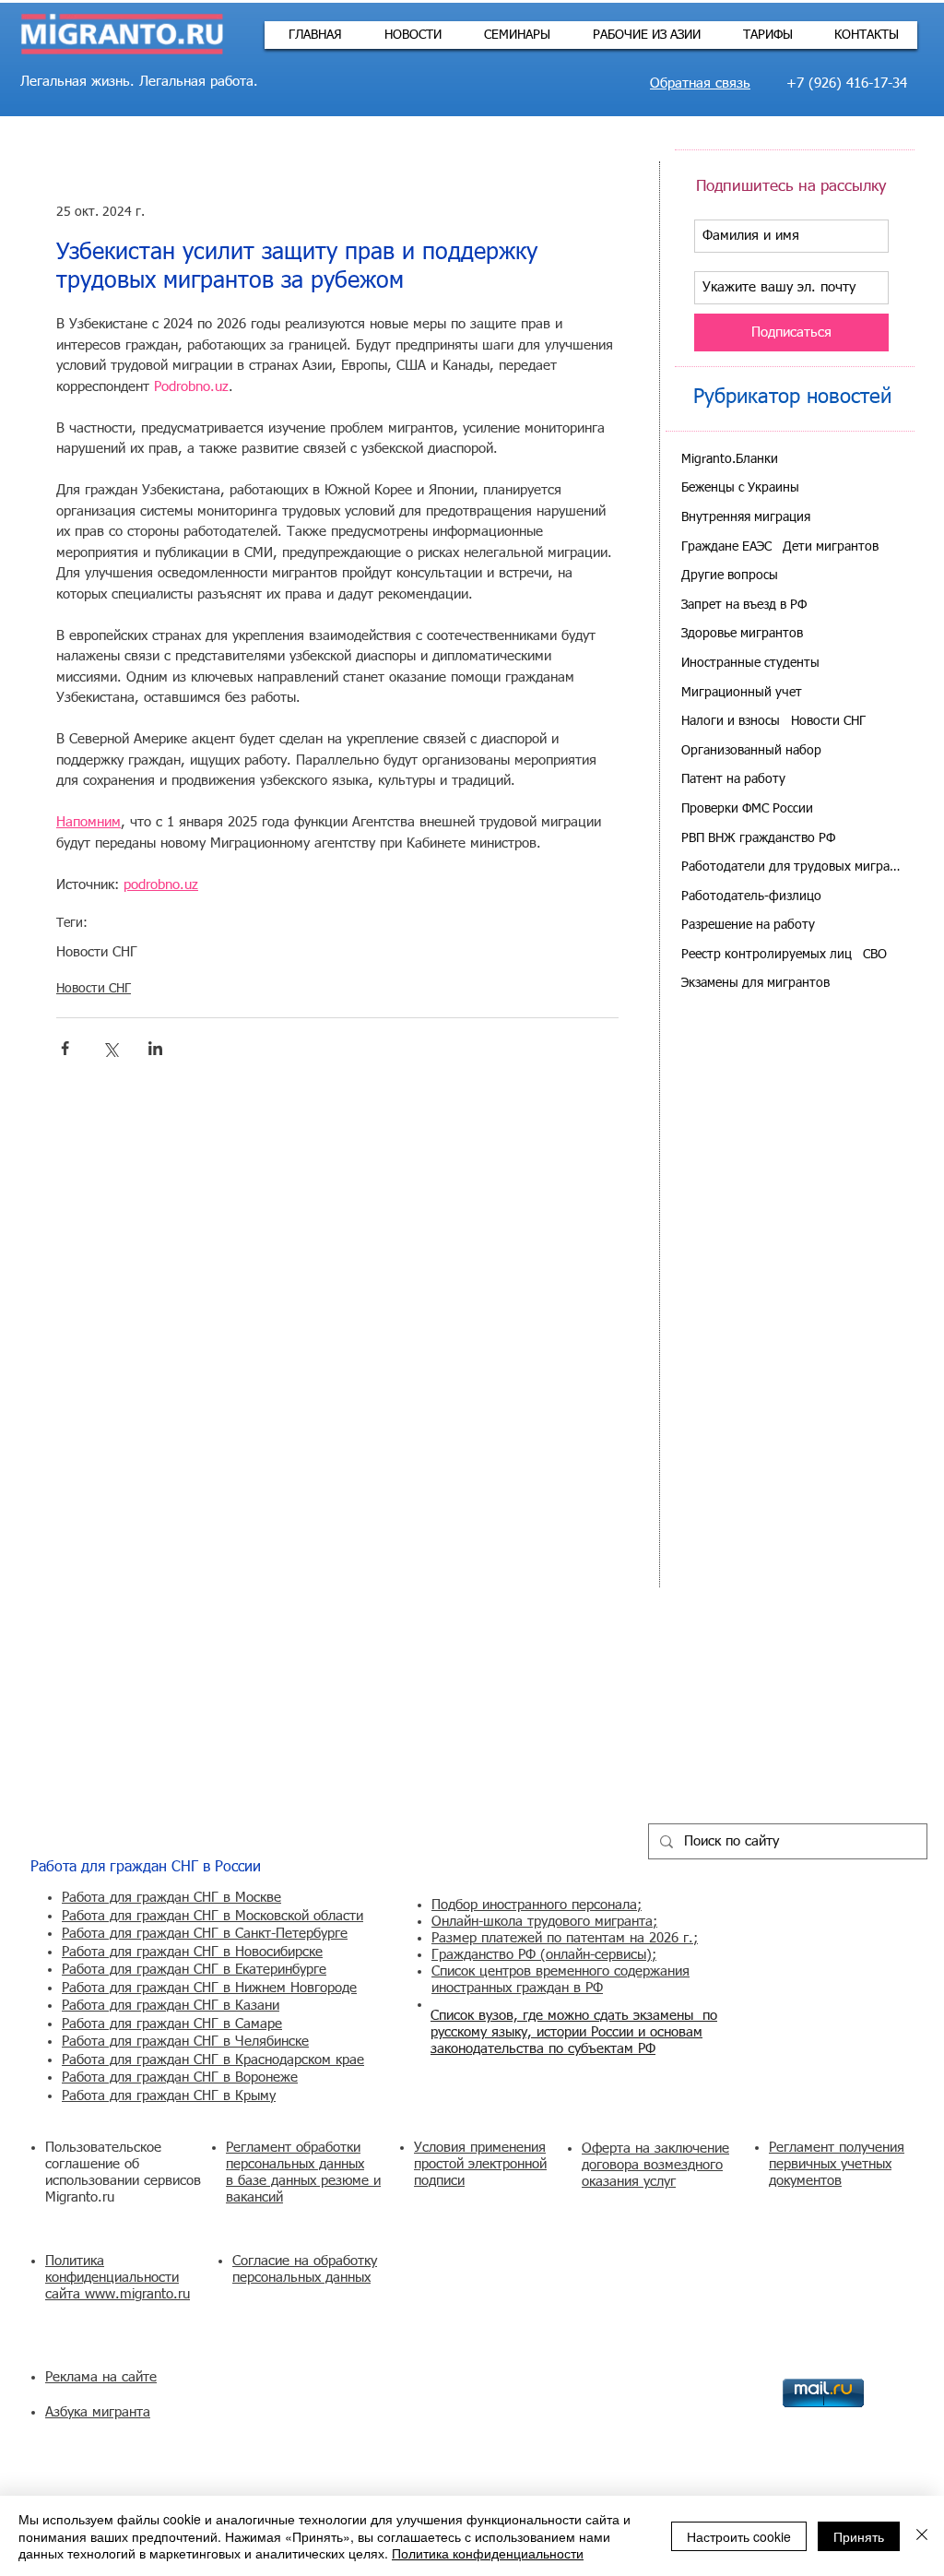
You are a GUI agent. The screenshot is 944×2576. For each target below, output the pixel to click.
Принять (859, 2536)
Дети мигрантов (831, 547)
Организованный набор (751, 751)
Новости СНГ (97, 952)
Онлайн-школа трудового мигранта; (544, 1922)
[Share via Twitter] (110, 1048)
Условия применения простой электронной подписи (480, 2164)
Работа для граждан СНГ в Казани (171, 2006)
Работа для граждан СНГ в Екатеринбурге (194, 1970)
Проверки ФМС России (747, 809)
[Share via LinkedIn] (155, 1048)
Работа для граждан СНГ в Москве (171, 1898)
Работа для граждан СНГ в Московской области (212, 1916)
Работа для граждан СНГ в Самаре (172, 2024)
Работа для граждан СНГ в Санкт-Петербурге (205, 1934)
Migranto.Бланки (730, 459)
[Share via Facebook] (65, 1048)
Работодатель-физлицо (751, 896)
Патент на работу (733, 779)
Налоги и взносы (731, 721)
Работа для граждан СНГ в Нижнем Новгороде (209, 1988)
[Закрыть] (922, 2536)
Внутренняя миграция (746, 517)
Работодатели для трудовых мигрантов (791, 867)
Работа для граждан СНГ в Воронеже (180, 2077)
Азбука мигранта (98, 2412)
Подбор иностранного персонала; (537, 1905)
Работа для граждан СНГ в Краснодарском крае (213, 2060)
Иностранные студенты (750, 663)
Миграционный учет (742, 693)
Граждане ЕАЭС (726, 547)
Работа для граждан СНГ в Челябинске (185, 2042)
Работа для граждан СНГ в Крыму (169, 2096)
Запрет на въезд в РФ (744, 605)
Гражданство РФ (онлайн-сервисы (539, 1955)
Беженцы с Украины (740, 488)
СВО (875, 955)
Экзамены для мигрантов (755, 983)
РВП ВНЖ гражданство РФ (758, 838)
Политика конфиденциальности (488, 2553)
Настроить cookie (739, 2536)
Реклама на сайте (101, 2377)
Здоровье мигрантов (742, 634)
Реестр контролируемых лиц (767, 955)
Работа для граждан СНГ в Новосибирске (192, 1952)
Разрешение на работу (748, 925)
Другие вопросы (730, 576)
